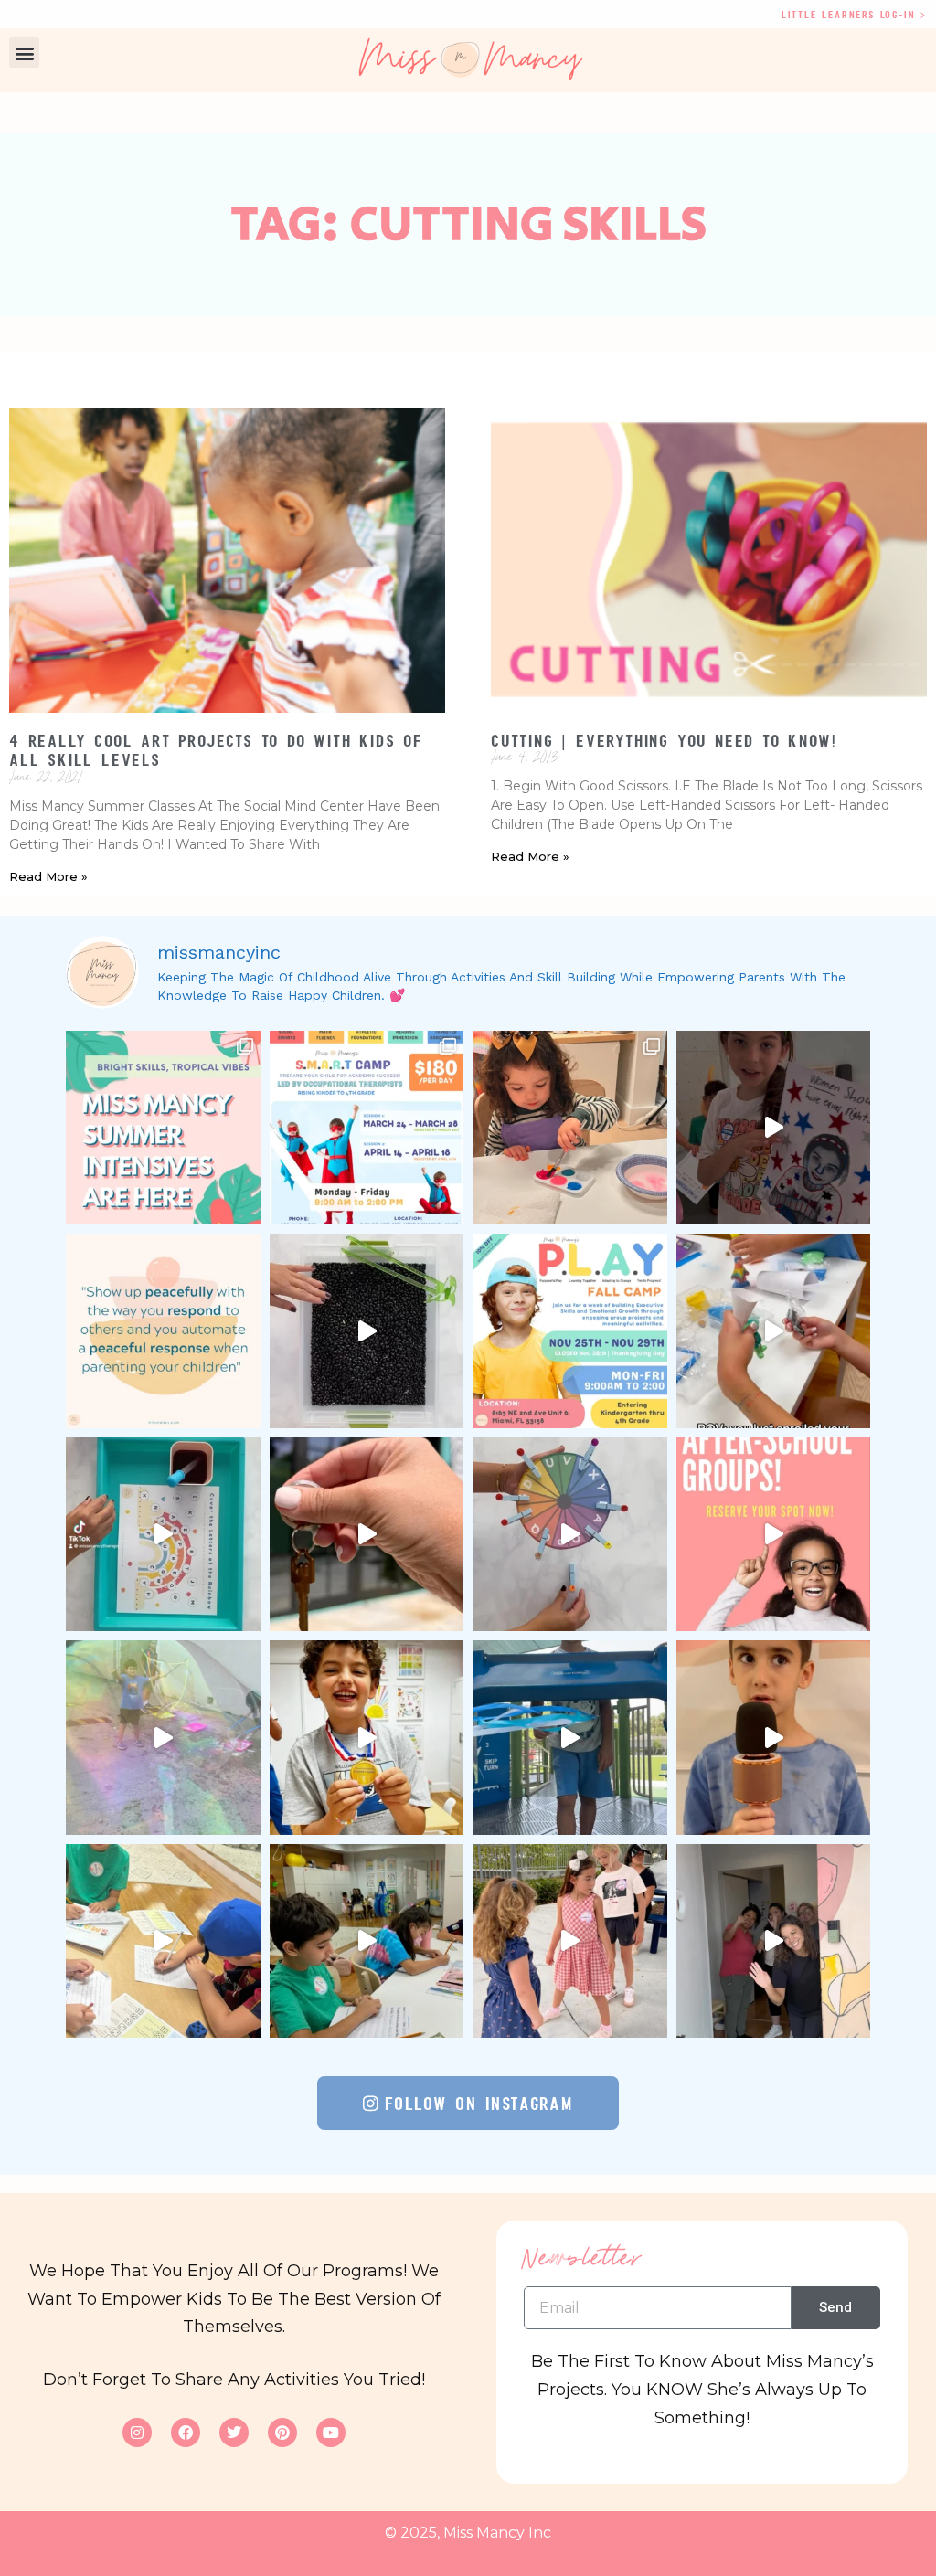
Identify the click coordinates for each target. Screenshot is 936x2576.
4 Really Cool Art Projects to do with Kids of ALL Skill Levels (216, 750)
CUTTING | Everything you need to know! (664, 740)
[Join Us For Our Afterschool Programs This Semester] (774, 1535)
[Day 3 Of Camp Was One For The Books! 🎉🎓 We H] (570, 1941)
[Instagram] (137, 2433)
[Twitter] (234, 2433)
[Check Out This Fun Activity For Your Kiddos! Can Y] (163, 1535)
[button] (24, 53)
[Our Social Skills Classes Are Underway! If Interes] (774, 1331)
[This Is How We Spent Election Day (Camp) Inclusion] (774, 1128)
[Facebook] (186, 2433)
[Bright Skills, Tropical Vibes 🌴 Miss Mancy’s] (163, 1128)
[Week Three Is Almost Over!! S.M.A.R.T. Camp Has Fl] (570, 1738)
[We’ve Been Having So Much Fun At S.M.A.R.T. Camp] (774, 1941)
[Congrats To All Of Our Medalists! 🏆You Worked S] (367, 1738)
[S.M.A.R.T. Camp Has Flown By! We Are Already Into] (774, 1738)
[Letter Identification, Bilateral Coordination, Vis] (570, 1535)
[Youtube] (331, 2433)
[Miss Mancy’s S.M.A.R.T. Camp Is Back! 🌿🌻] (367, 1128)
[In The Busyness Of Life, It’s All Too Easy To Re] (163, 1331)
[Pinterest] (282, 2433)
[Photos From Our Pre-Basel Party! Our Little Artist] (570, 1128)
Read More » (48, 876)
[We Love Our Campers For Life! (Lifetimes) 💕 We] (163, 1738)
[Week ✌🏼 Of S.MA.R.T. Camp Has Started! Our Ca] (367, 1941)
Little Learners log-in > (854, 14)
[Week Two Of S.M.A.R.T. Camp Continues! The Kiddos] (163, 1941)
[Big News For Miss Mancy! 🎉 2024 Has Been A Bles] (367, 1535)
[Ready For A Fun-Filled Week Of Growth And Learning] (570, 1331)
